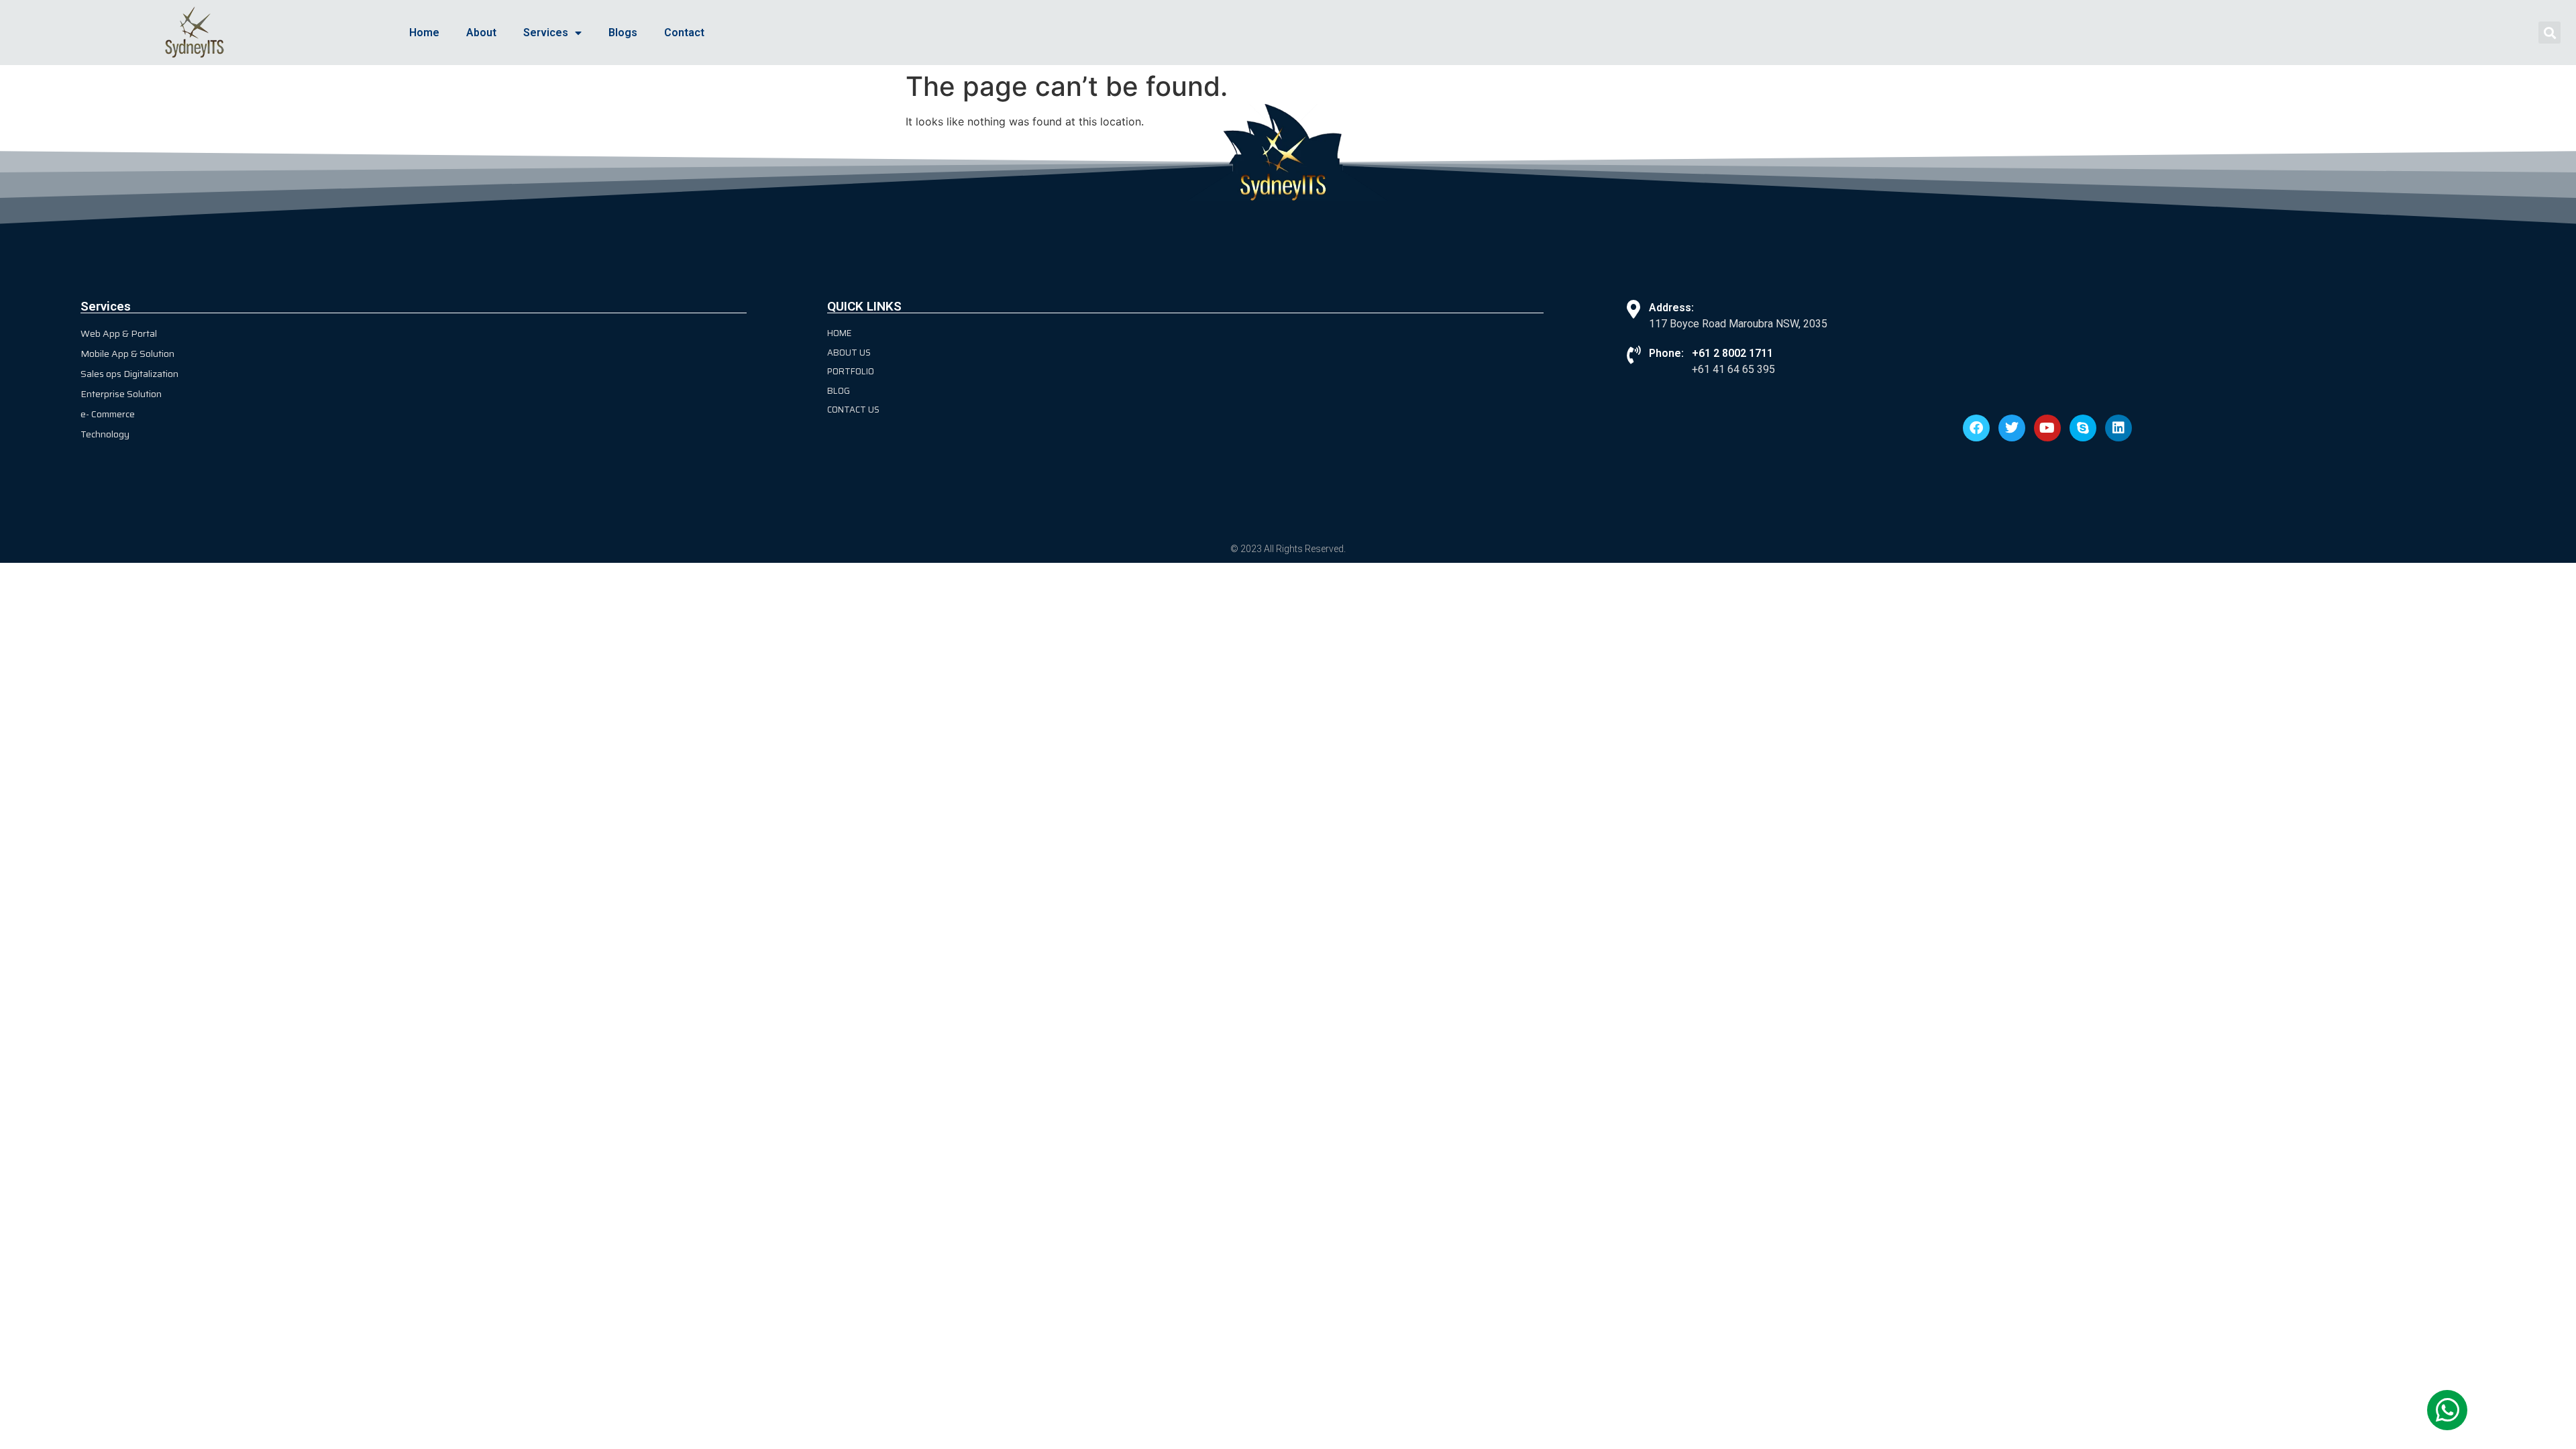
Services (546, 33)
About (481, 33)
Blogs (623, 33)
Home (424, 33)
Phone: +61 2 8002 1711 (1711, 353)
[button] (2550, 33)
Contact (684, 33)
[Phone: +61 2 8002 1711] (1633, 355)
